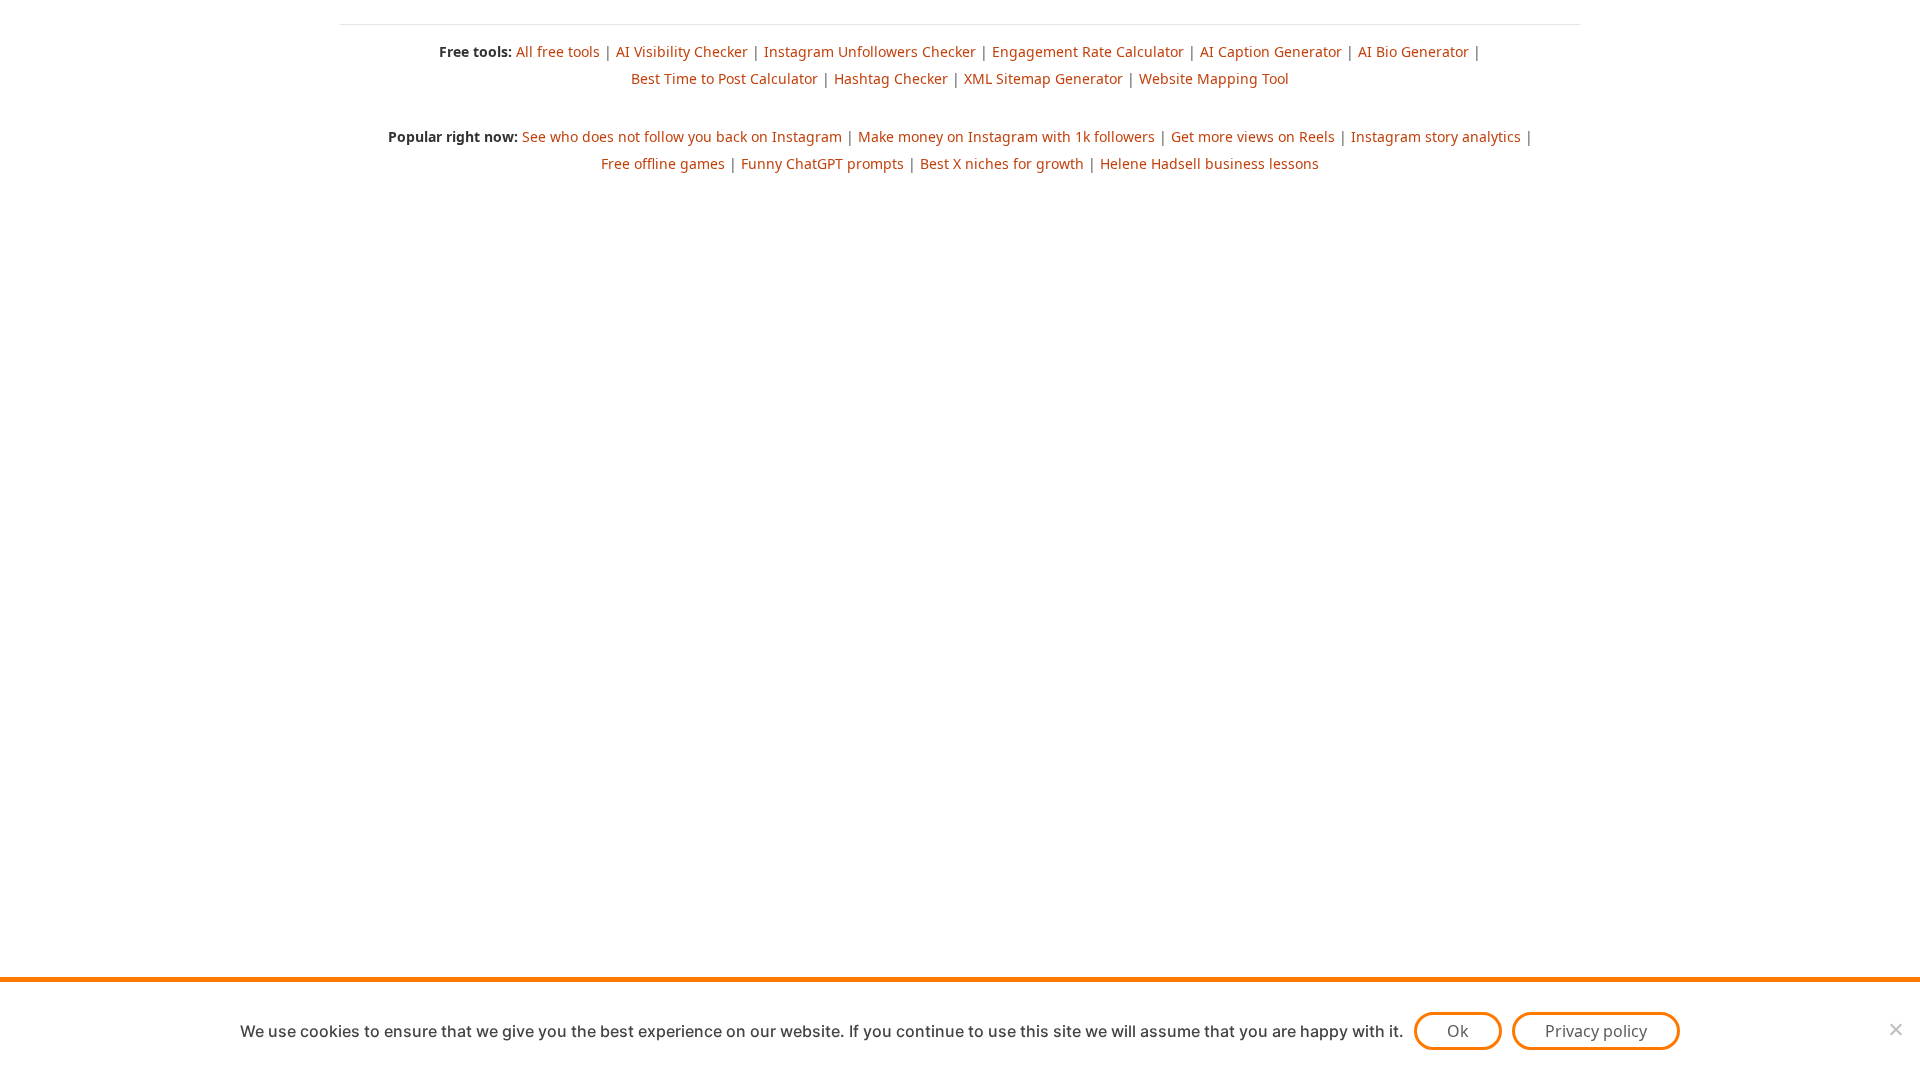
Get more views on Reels (1253, 136)
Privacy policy (1596, 1031)
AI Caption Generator (1271, 51)
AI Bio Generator (1413, 51)
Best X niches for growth (1002, 163)
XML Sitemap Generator (1043, 78)
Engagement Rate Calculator (1088, 51)
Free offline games (663, 163)
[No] (1895, 1029)
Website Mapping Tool (1214, 78)
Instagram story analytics (1436, 136)
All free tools (558, 51)
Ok (1458, 1031)
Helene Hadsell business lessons (1209, 163)
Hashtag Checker (891, 78)
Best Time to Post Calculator (724, 78)
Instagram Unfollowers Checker (870, 51)
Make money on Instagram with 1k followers (1006, 136)
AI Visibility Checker (682, 51)
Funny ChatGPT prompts (822, 163)
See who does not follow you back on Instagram (682, 136)
